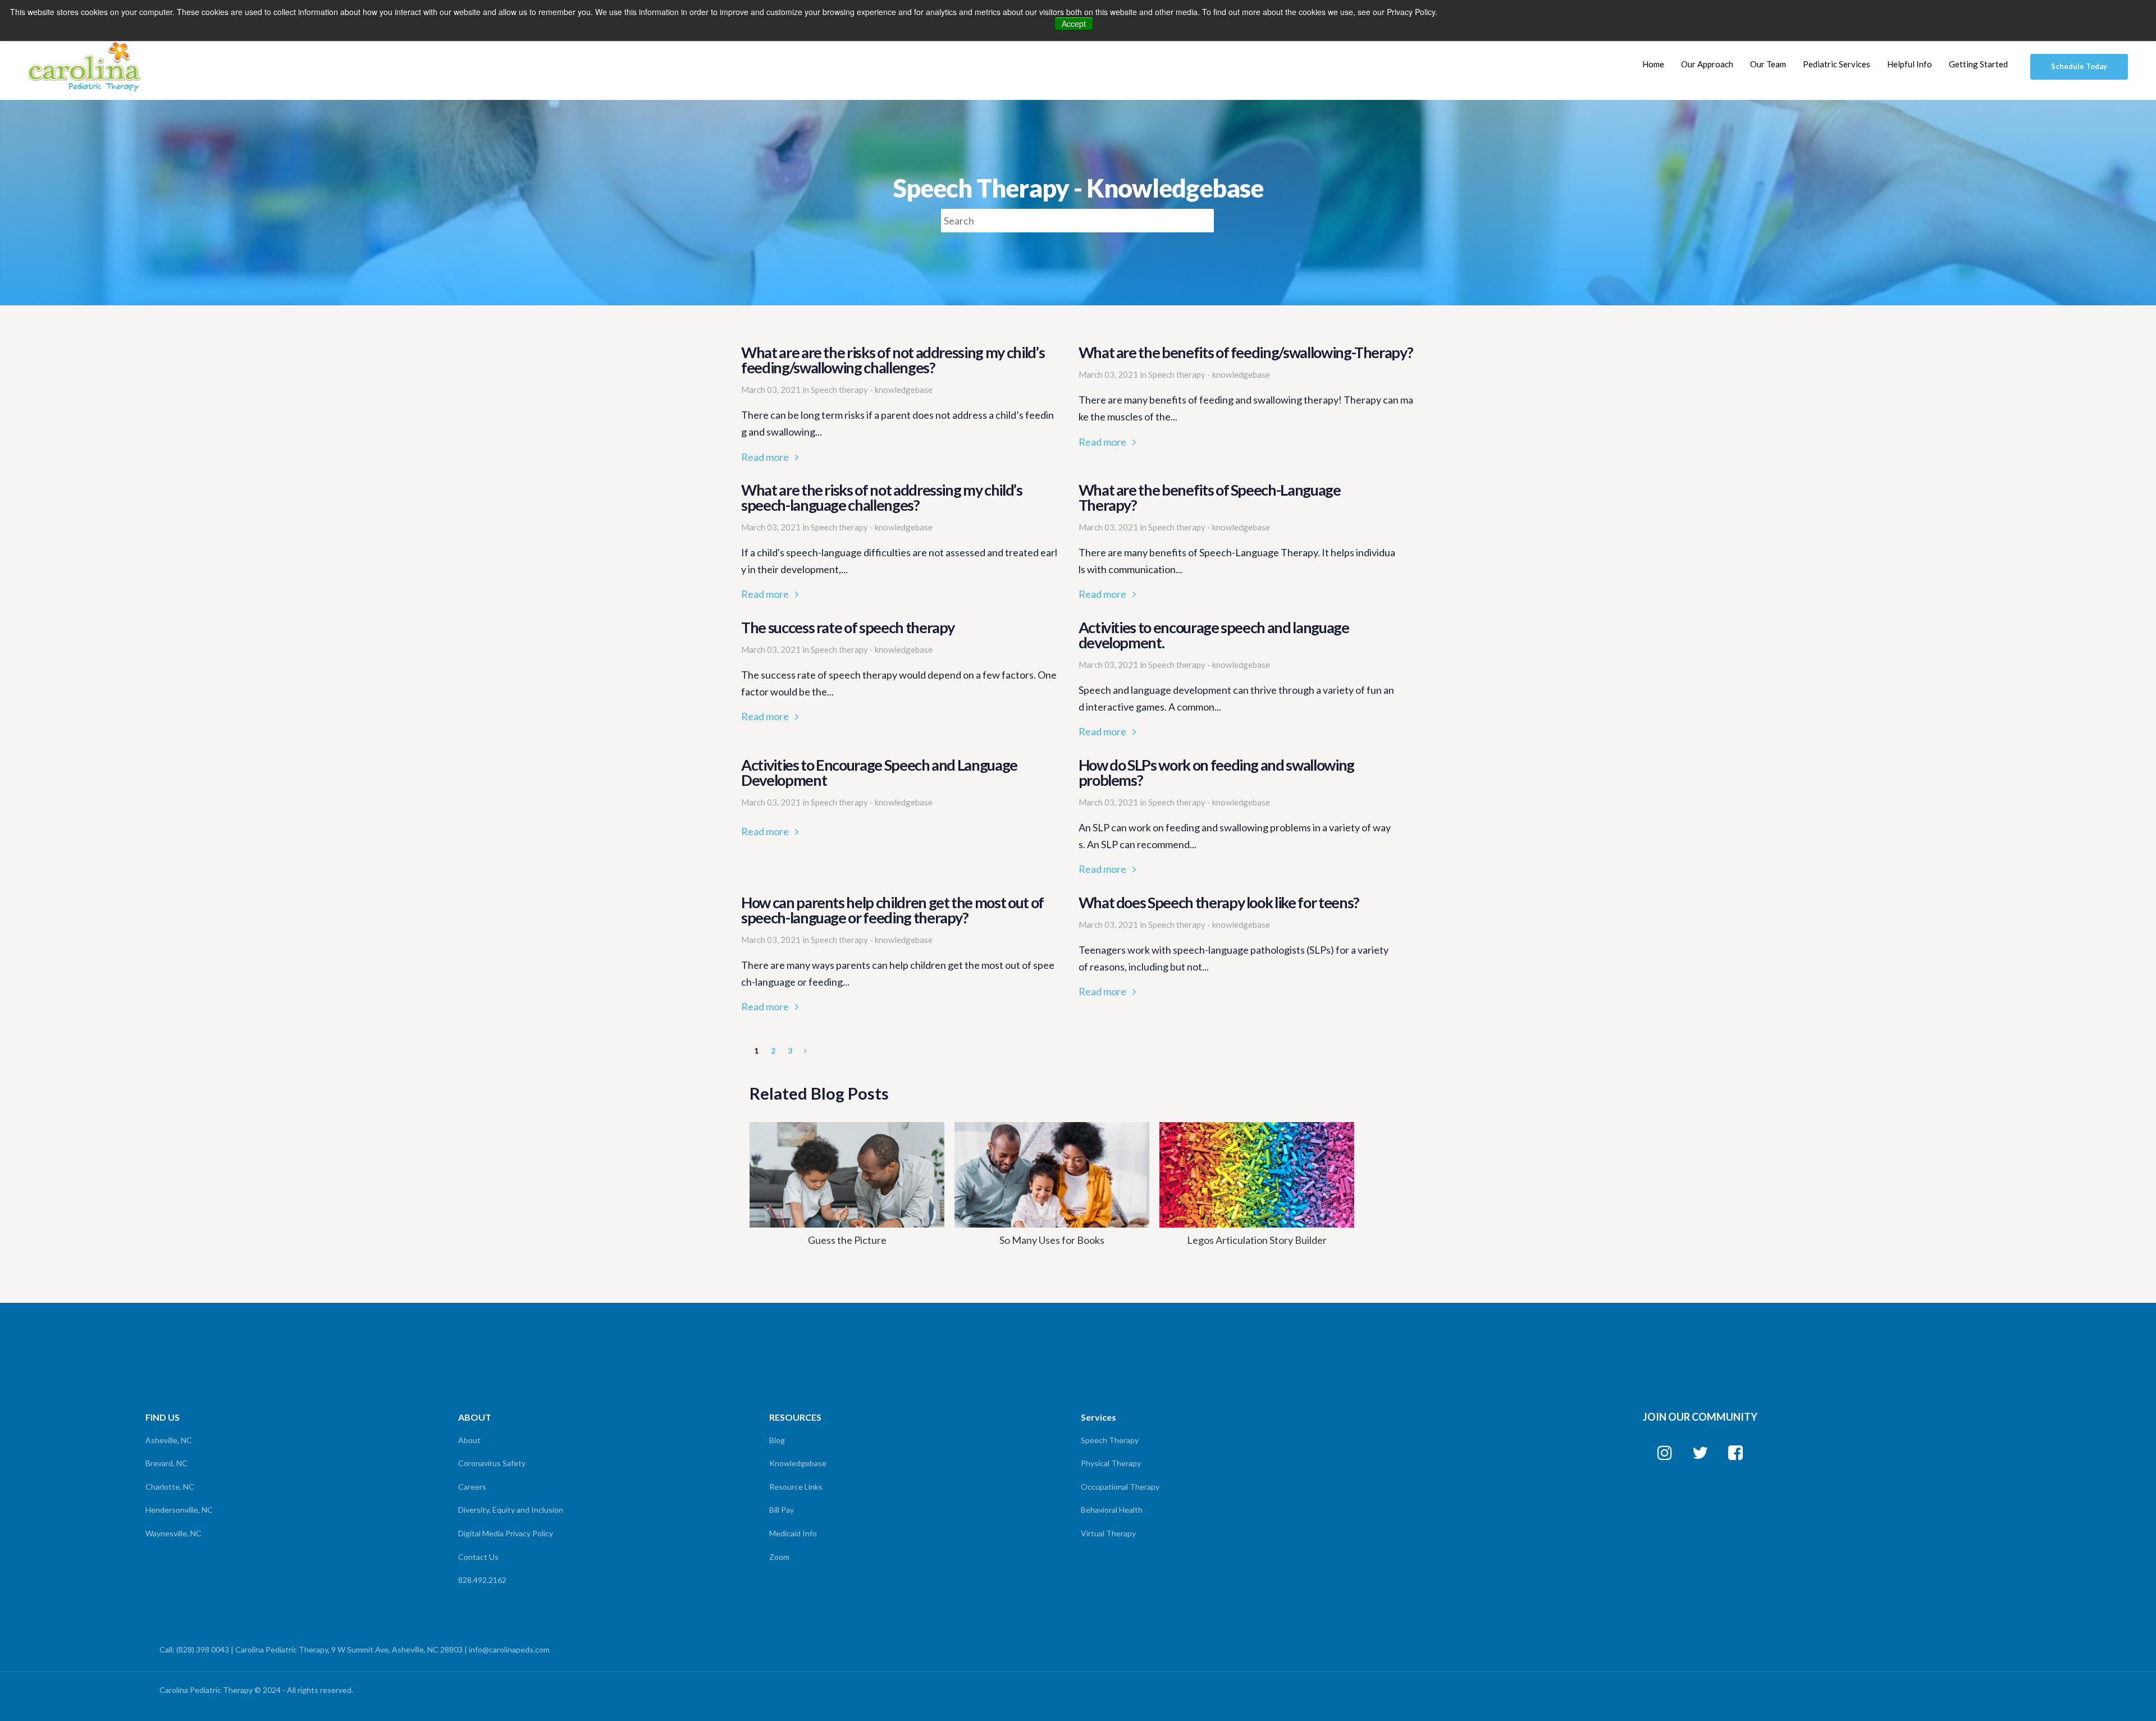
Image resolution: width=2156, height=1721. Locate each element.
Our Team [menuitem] (1768, 64)
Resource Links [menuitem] (796, 1487)
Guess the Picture (847, 1240)
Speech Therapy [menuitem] (1110, 1440)
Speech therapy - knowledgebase (872, 390)
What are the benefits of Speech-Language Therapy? (1237, 543)
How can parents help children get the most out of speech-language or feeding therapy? (899, 955)
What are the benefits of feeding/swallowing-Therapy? (1246, 397)
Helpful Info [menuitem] (1910, 64)
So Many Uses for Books (1052, 1240)
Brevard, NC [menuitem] (166, 1463)
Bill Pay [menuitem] (782, 1510)
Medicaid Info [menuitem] (793, 1533)
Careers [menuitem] (472, 1487)
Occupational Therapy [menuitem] (1120, 1487)
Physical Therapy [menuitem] (1111, 1463)
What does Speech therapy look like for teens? (1237, 948)
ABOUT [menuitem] (475, 1417)
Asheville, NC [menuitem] (169, 1440)
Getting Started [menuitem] (1978, 64)
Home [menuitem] (1653, 64)
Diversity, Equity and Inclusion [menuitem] (511, 1510)
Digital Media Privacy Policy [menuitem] (506, 1533)
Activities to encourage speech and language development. (1237, 680)
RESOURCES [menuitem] (795, 1417)
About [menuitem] (469, 1440)
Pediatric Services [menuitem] (1837, 64)
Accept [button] (1074, 24)
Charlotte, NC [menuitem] (170, 1487)
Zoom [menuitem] (779, 1557)
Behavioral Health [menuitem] (1112, 1510)
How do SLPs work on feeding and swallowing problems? (1237, 818)
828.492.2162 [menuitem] (482, 1580)
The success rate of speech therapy (899, 672)
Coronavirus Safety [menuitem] (492, 1463)
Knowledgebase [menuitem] (798, 1463)
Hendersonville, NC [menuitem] (179, 1510)
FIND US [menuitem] (163, 1417)
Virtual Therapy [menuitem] (1108, 1533)
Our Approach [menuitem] (1707, 64)
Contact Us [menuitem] (478, 1557)
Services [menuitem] (1098, 1417)
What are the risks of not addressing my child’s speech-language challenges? (899, 543)
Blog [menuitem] (777, 1440)
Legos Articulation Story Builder (1257, 1240)
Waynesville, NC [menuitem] (173, 1533)
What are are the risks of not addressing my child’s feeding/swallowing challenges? (899, 405)
